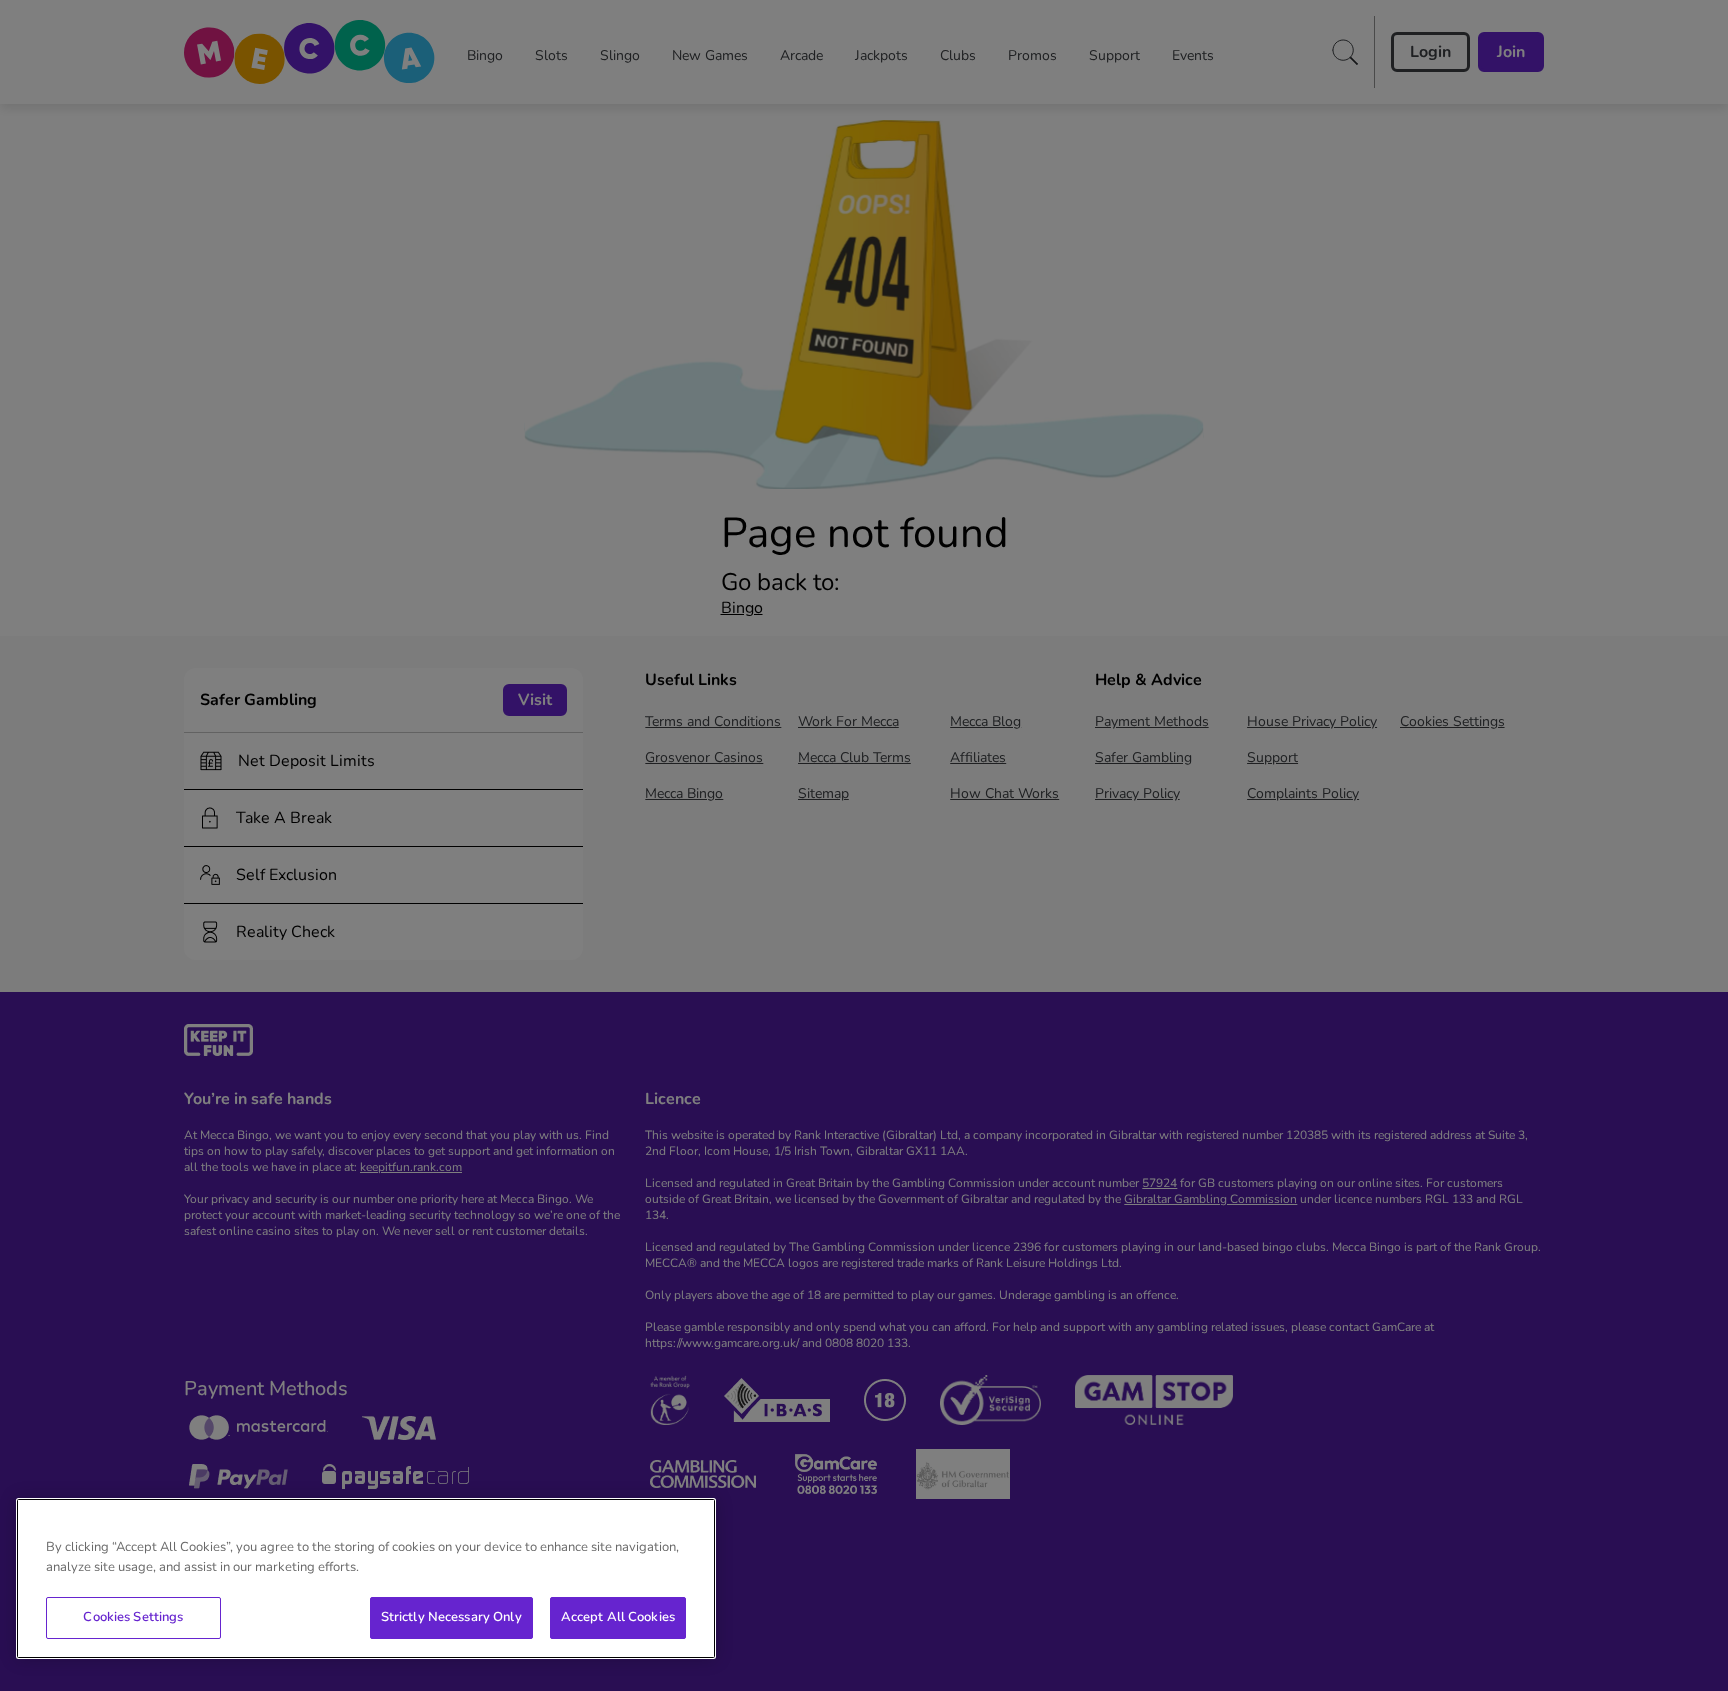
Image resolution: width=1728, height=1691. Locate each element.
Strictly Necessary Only (451, 1617)
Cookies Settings (133, 1617)
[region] (366, 1578)
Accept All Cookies (618, 1617)
